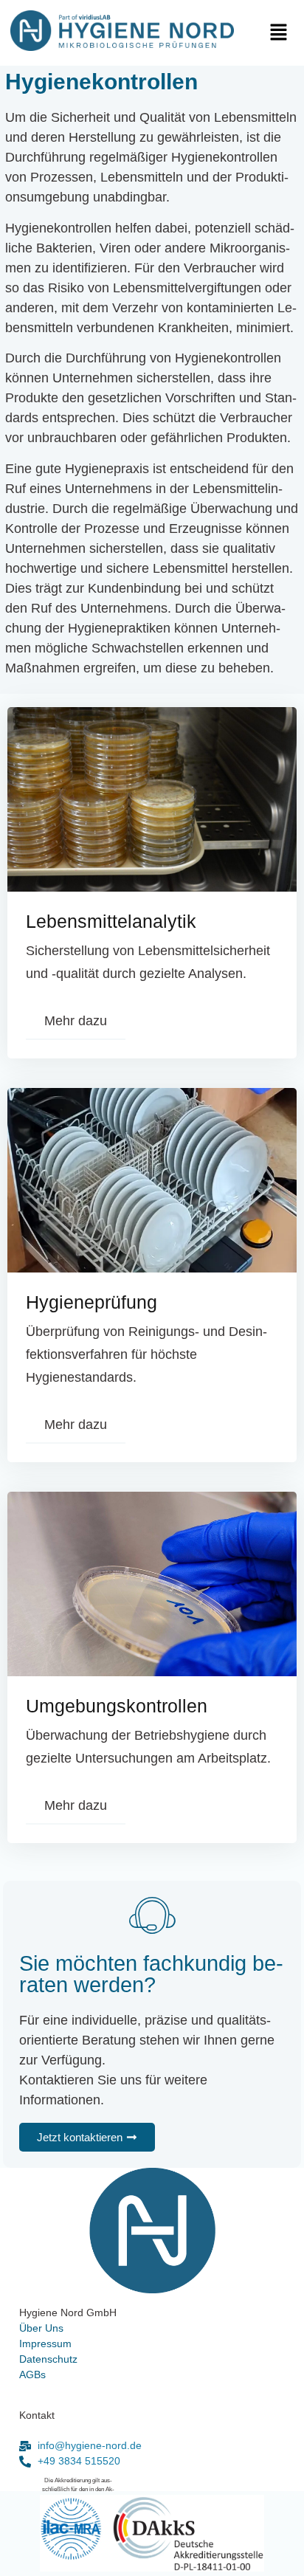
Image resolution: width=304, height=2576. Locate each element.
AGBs (32, 2374)
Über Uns (41, 2328)
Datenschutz (48, 2359)
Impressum (45, 2343)
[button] (283, 33)
